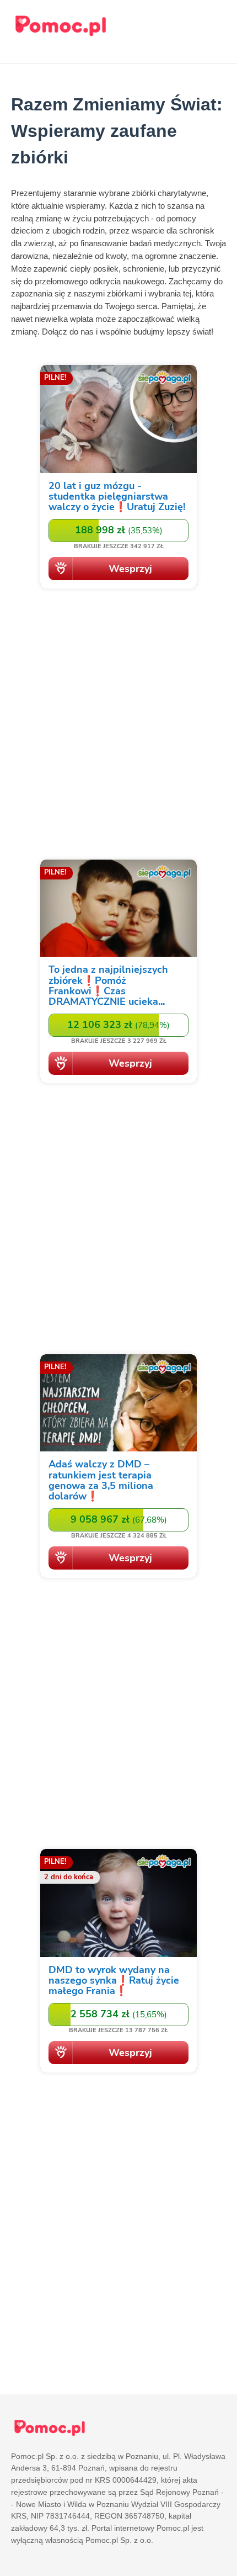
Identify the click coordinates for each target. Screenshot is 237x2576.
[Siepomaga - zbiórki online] (118, 479)
